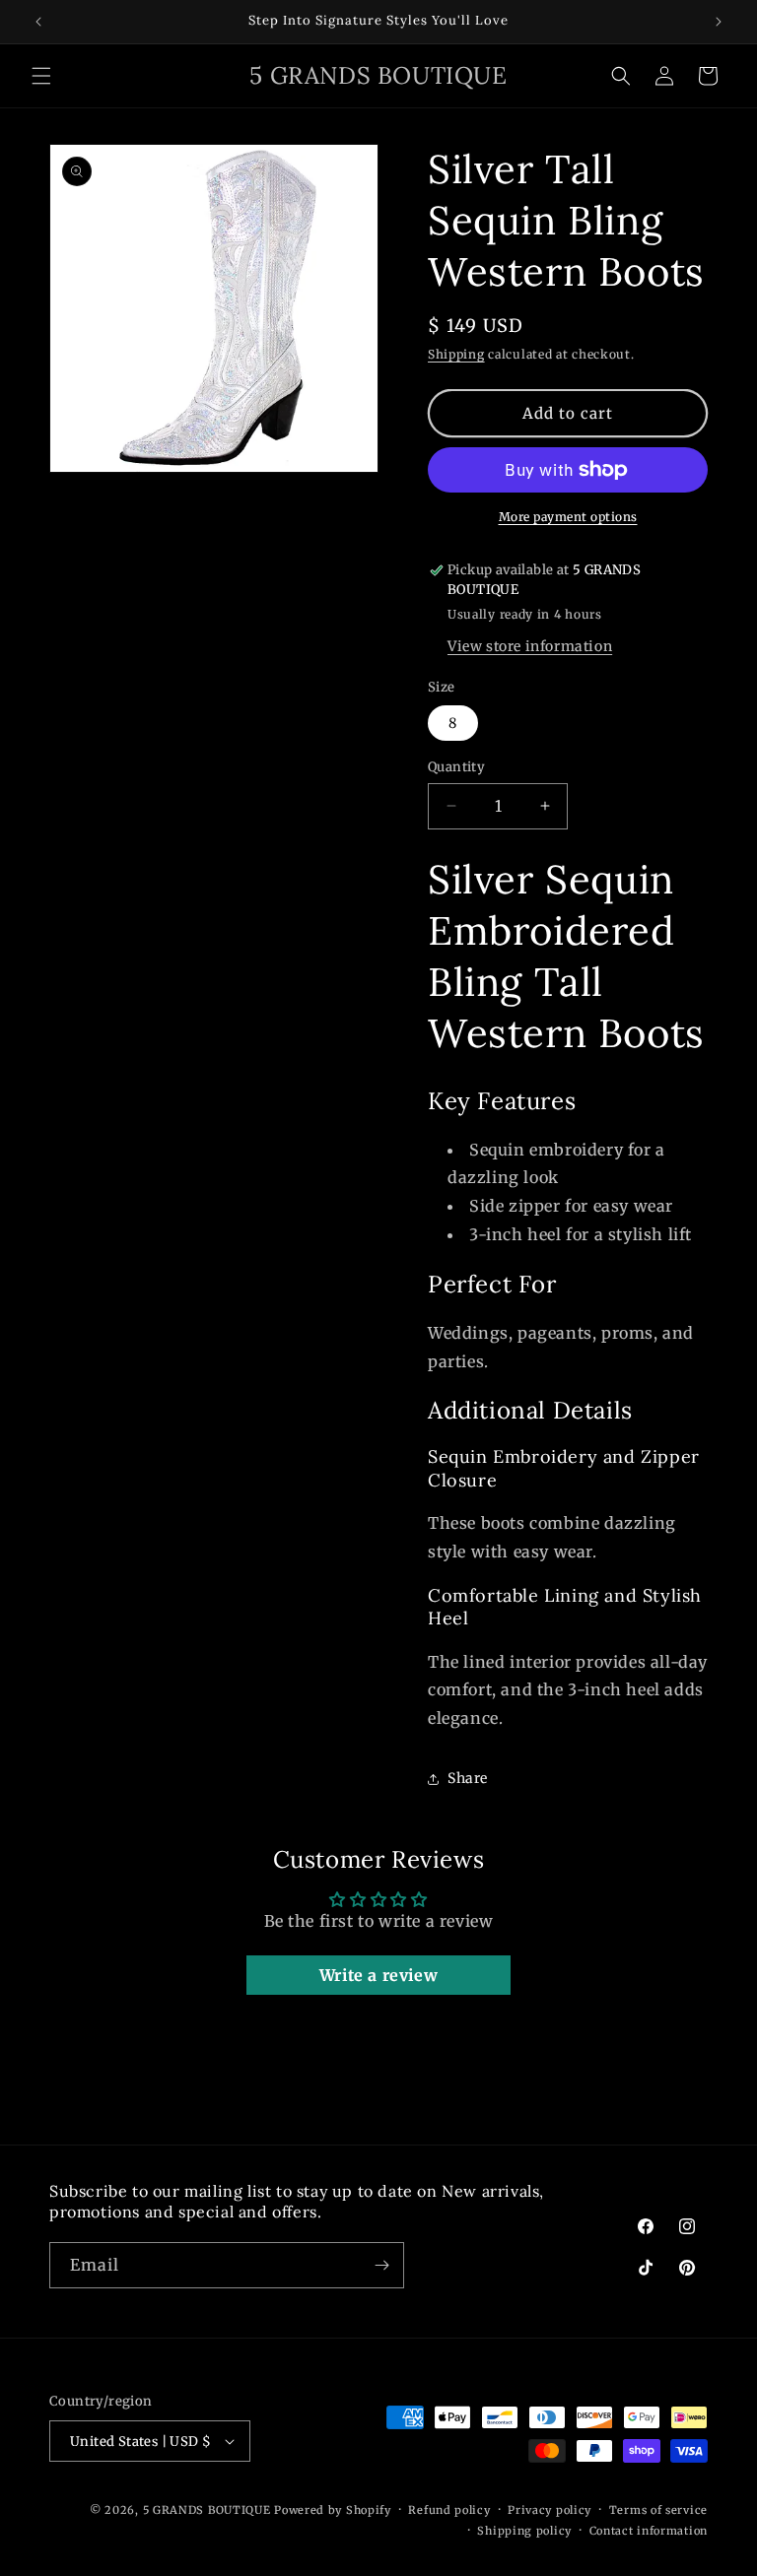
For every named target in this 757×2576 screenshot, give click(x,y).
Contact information (649, 2531)
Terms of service (658, 2510)
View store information (530, 646)
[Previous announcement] (38, 22)
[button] (41, 76)
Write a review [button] (378, 1975)
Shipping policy (524, 2531)
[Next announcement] (719, 22)
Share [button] (468, 1778)
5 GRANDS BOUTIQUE (207, 2510)
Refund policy (449, 2510)
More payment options (568, 517)
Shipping (456, 354)
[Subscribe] (381, 2265)
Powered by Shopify (333, 2510)
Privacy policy (550, 2510)
